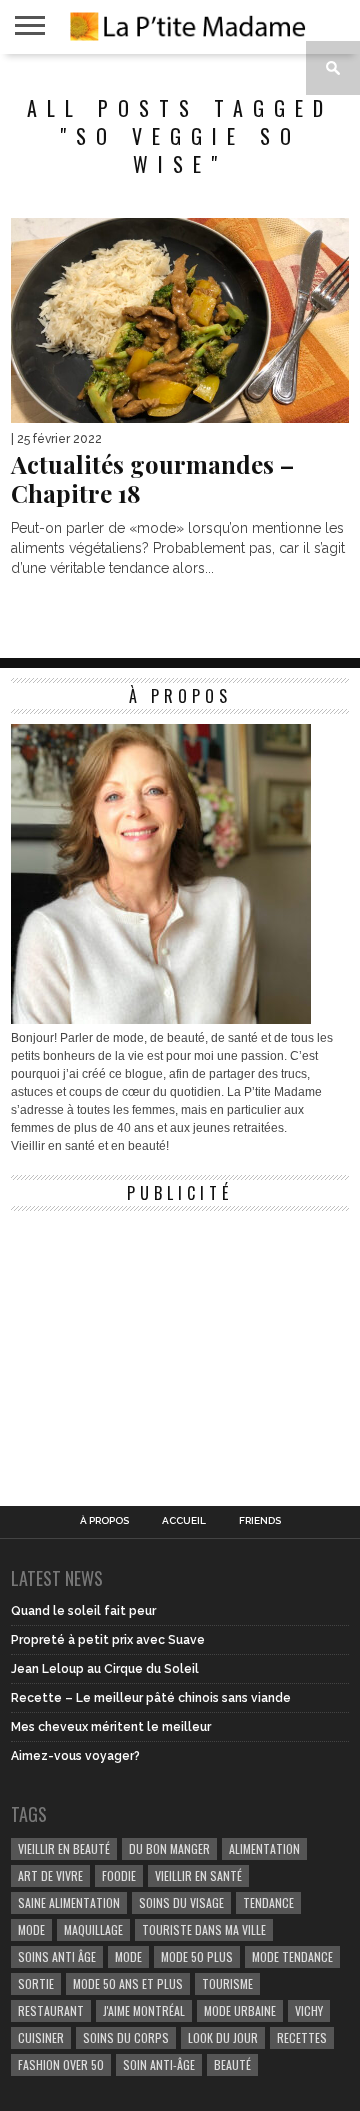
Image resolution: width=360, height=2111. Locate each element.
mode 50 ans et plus (128, 1983)
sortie (36, 1983)
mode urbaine (240, 2010)
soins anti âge (57, 1956)
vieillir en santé (198, 1875)
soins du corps (126, 2037)
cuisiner (41, 2037)
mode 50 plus (197, 1956)
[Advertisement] (161, 1346)
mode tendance (292, 1956)
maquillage (93, 1929)
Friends (260, 1521)
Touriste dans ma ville (204, 1929)
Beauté (232, 2064)
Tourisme (227, 1983)
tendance (268, 1902)
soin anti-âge (159, 2064)
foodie (119, 1875)
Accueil (184, 1521)
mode (31, 1929)
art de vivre (50, 1875)
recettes (302, 2037)
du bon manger (169, 1848)
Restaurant (51, 2010)
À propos (104, 1521)
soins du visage (181, 1902)
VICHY (309, 2010)
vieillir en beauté (64, 1848)
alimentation (264, 1848)
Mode (128, 1956)
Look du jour (223, 2037)
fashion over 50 (61, 2064)
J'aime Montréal (144, 2010)
